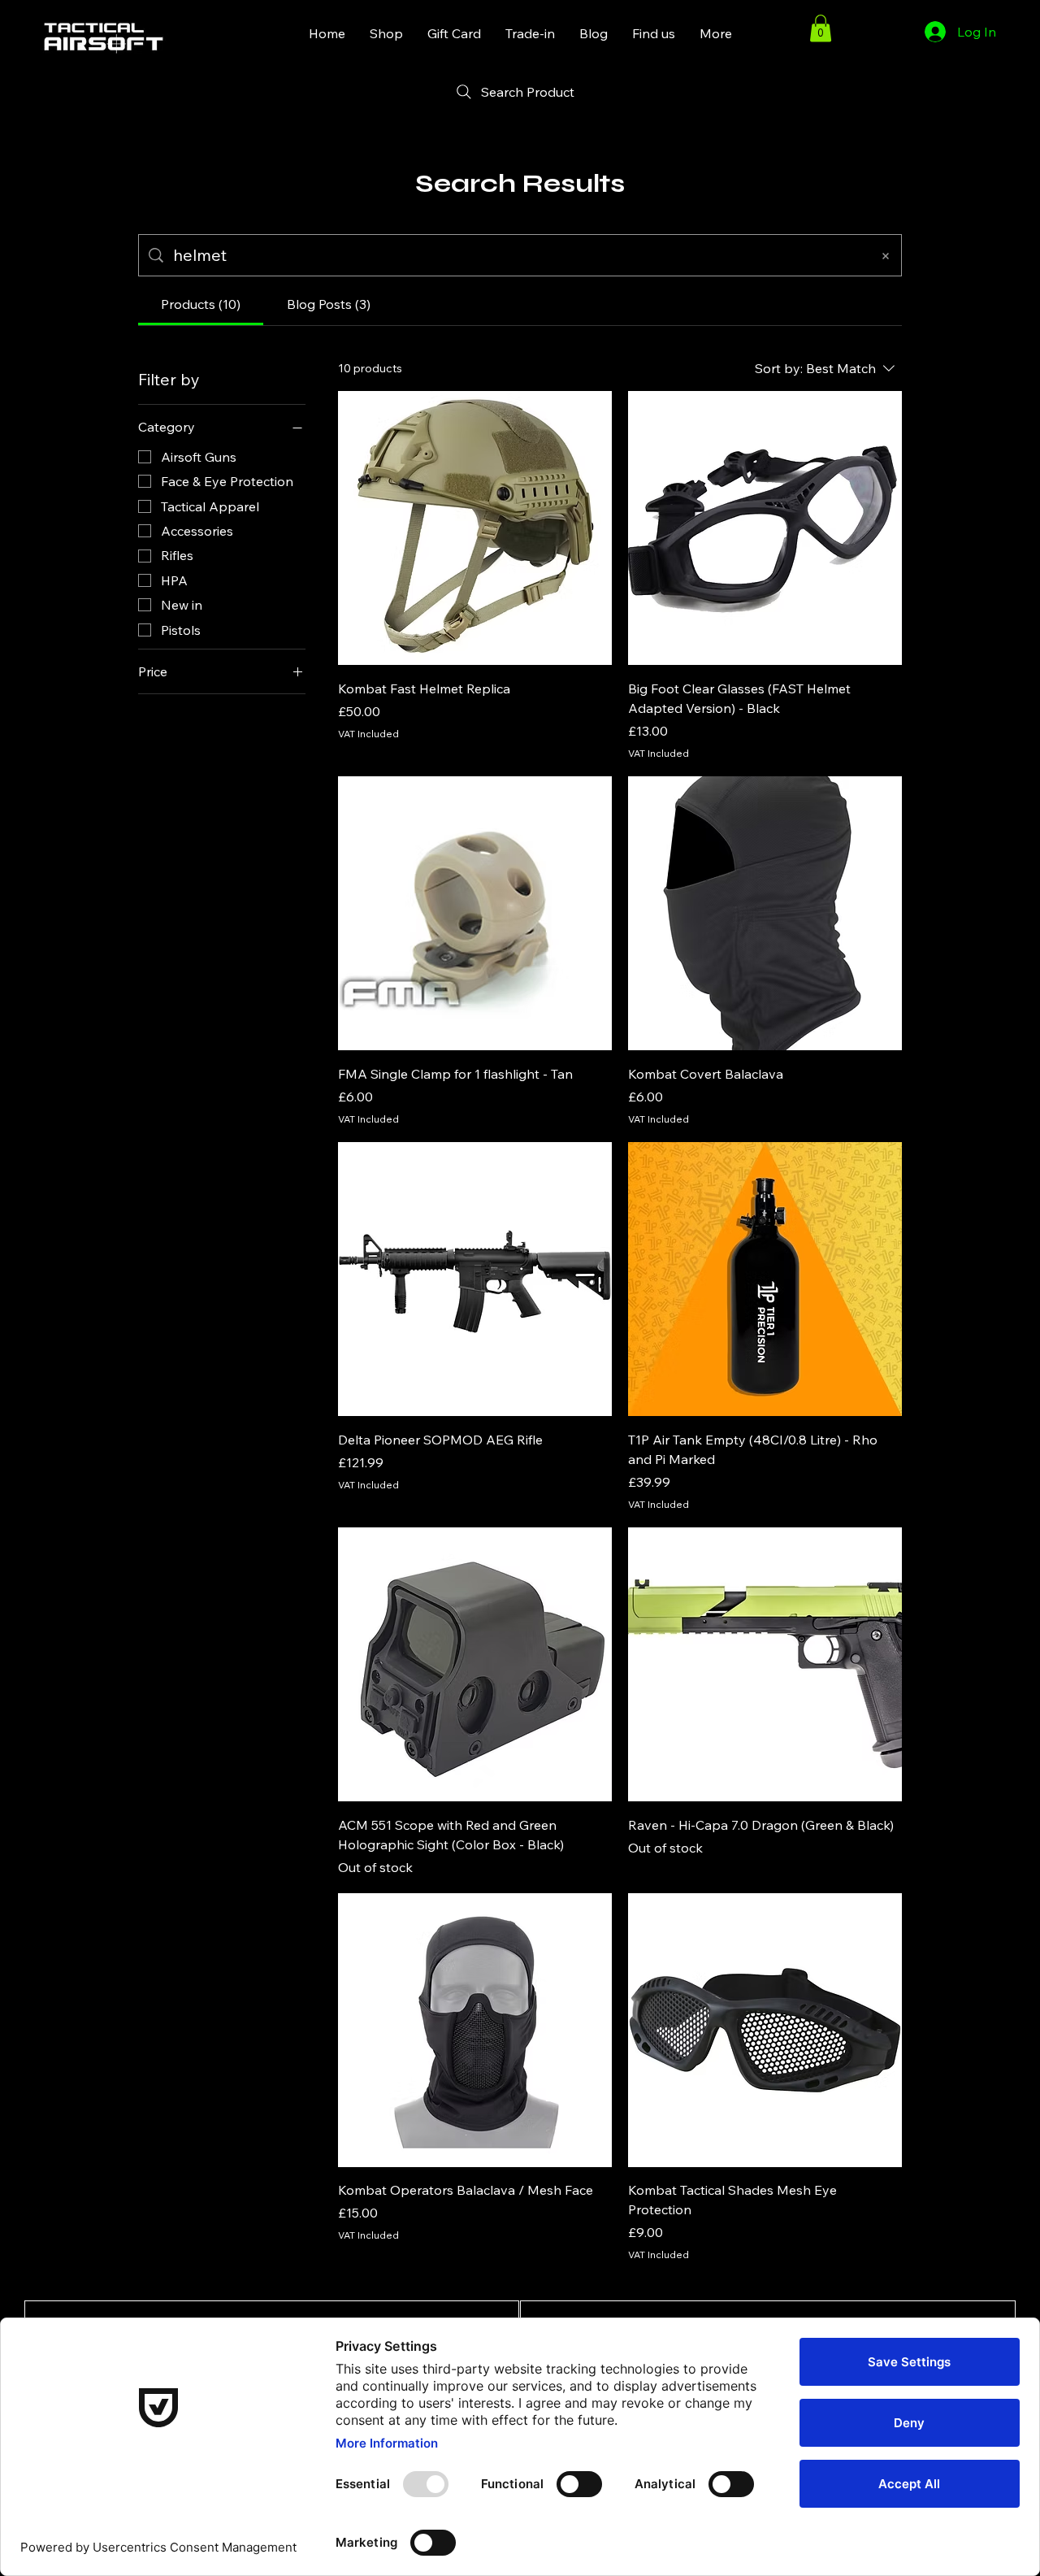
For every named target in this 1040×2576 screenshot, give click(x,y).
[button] (821, 28)
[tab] (201, 304)
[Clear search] (886, 255)
